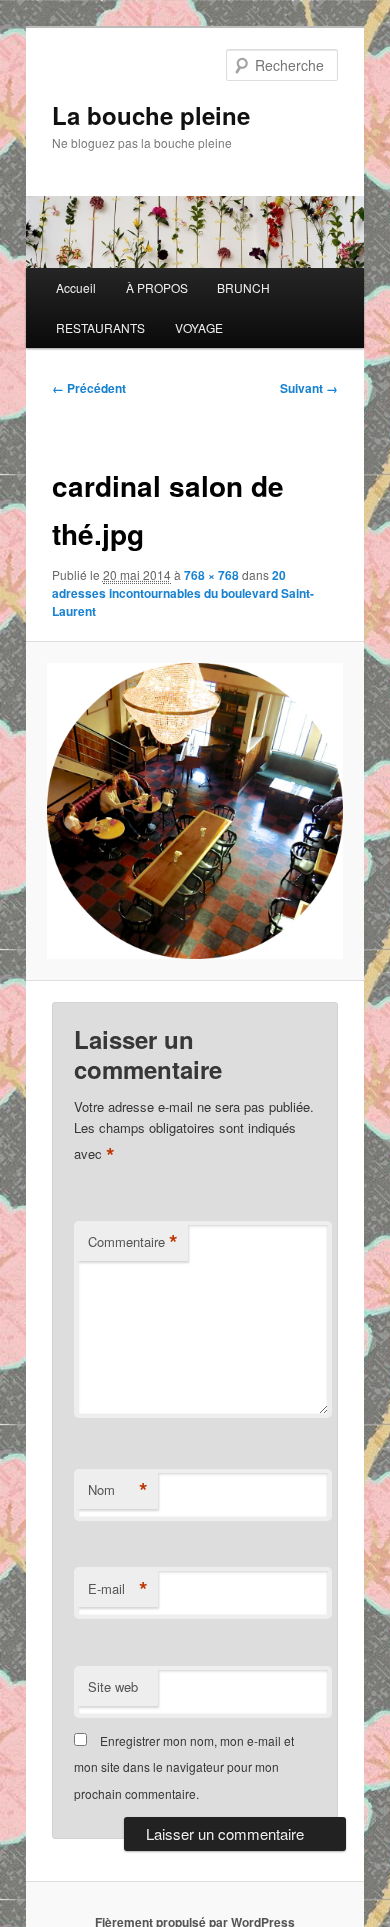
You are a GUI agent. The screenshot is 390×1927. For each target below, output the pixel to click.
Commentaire (133, 1242)
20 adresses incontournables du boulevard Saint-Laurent (183, 593)
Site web (113, 1686)
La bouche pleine (151, 115)
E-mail (118, 1589)
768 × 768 (211, 575)
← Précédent (89, 388)
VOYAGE (199, 327)
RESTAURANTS (100, 327)
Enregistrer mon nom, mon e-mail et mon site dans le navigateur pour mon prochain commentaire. (184, 1767)
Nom (118, 1490)
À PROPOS (157, 287)
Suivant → (309, 388)
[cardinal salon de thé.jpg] (194, 810)
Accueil (76, 287)
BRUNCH (243, 287)
